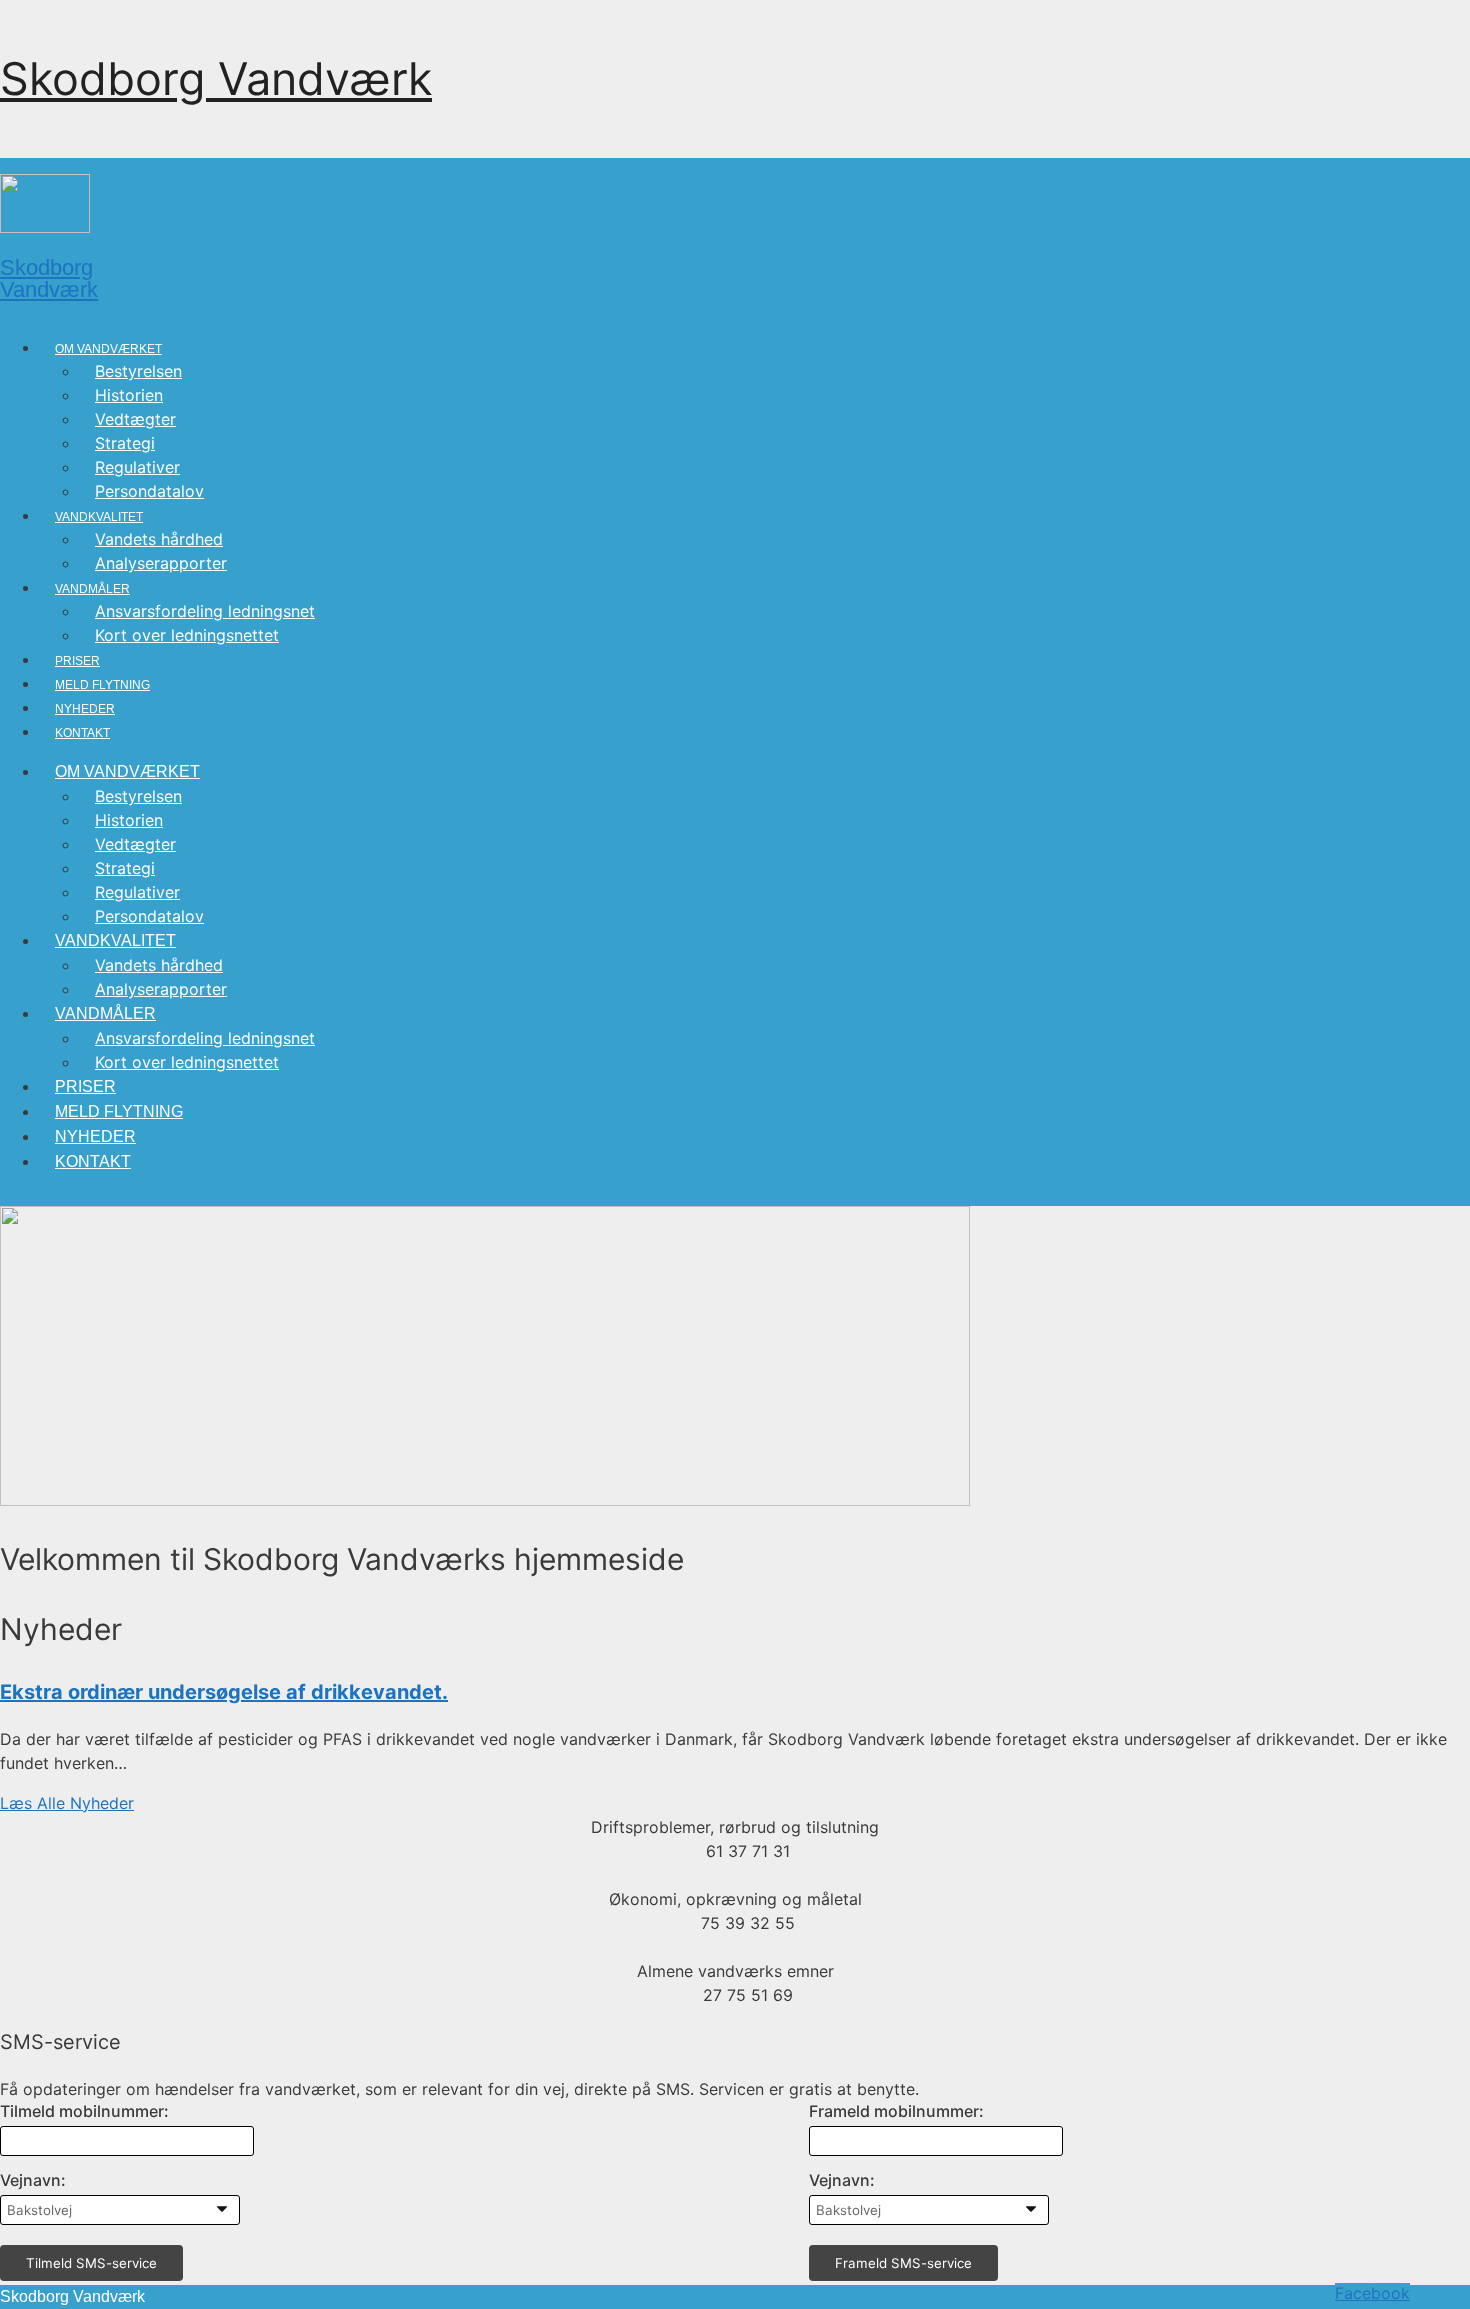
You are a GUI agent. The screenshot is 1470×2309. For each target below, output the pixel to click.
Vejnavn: (33, 2180)
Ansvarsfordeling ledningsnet (205, 611)
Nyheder (85, 709)
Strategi (125, 443)
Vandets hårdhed (159, 539)
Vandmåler (92, 589)
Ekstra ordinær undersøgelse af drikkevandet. (224, 1692)
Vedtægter (135, 419)
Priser (77, 661)
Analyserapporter (161, 563)
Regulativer (137, 467)
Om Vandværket (108, 349)
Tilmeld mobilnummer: (84, 2111)
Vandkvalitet (99, 517)
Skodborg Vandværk (216, 78)
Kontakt (82, 733)
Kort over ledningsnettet (187, 635)
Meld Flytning (102, 685)
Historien (129, 395)
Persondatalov (149, 491)
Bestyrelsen (138, 371)
